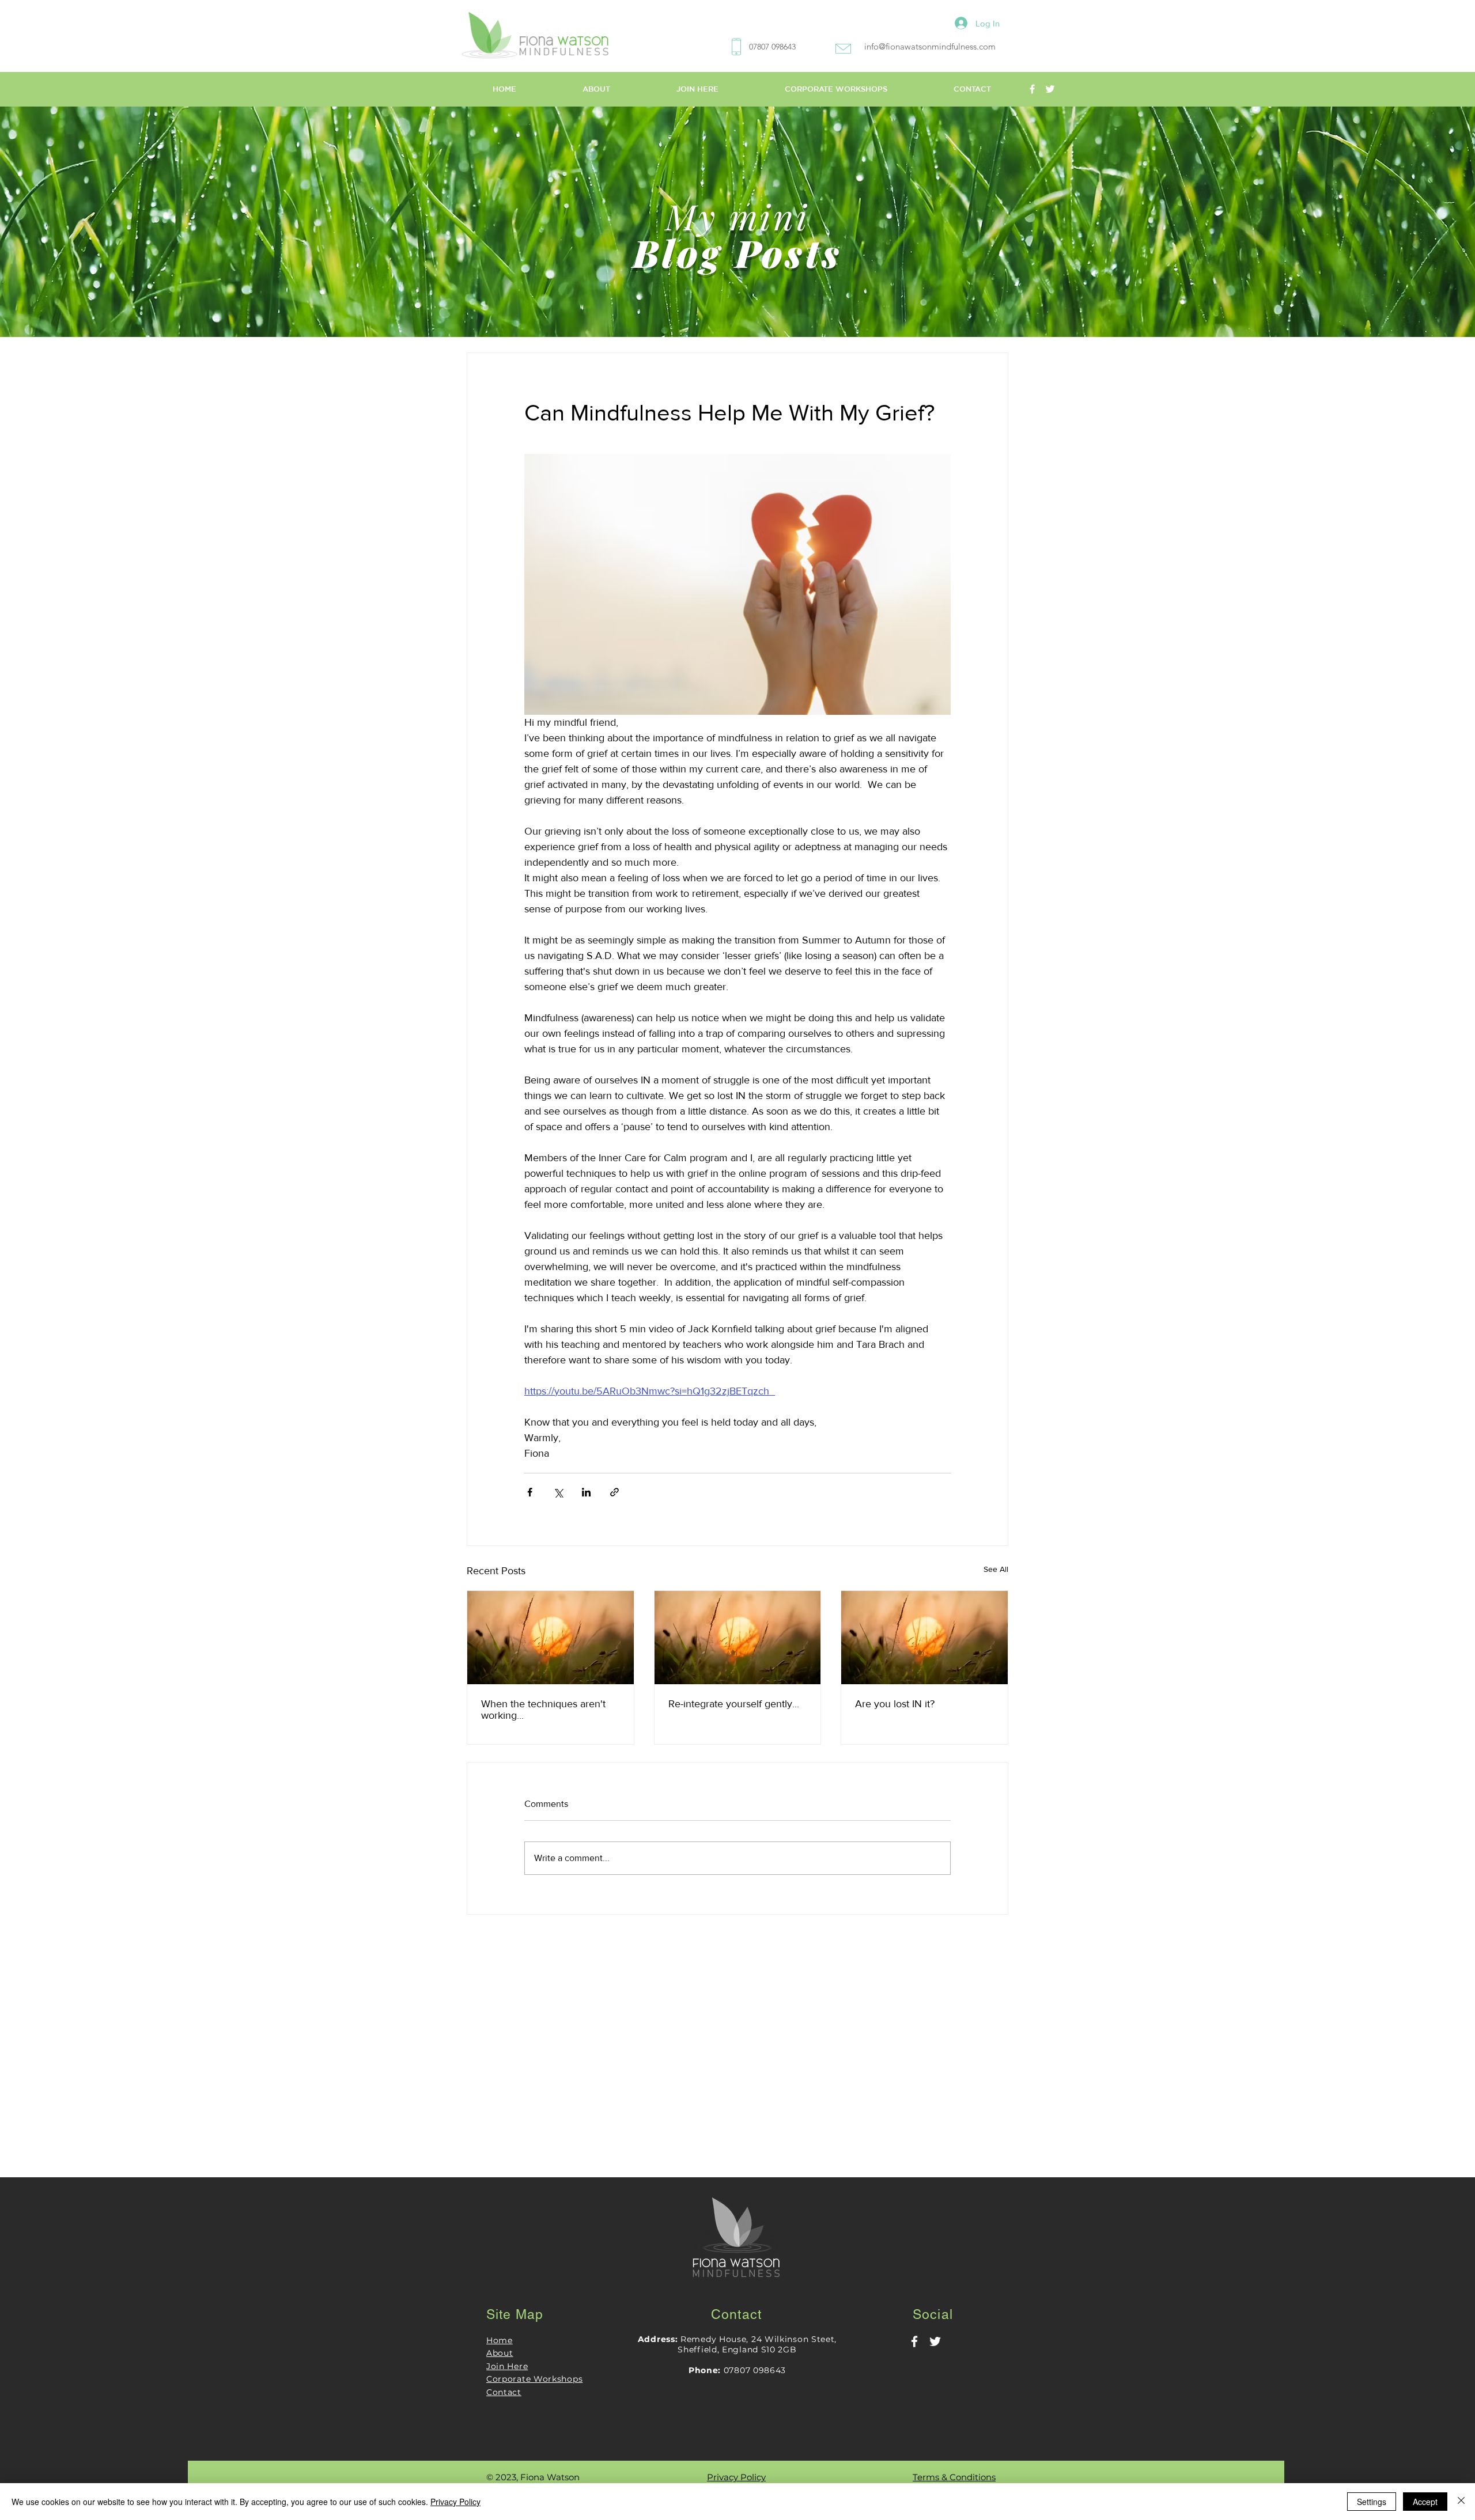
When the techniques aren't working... (543, 1710)
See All (996, 1569)
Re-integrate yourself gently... (734, 1704)
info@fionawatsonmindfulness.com (930, 46)
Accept (1425, 2502)
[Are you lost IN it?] (924, 1638)
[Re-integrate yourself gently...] (738, 1638)
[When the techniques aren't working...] (551, 1638)
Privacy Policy (455, 2502)
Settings (1372, 2502)
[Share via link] (614, 1492)
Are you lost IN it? (895, 1704)
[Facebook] (1032, 89)
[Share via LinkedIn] (586, 1492)
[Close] (1461, 2502)
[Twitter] (1050, 89)
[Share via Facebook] (530, 1492)
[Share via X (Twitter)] (558, 1492)
